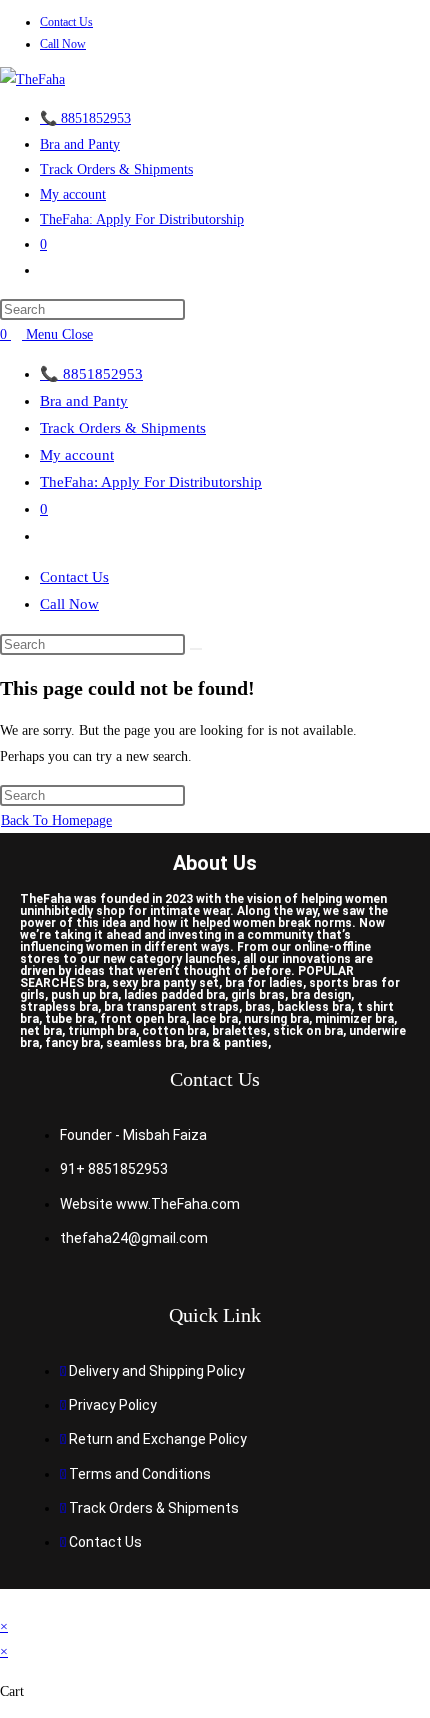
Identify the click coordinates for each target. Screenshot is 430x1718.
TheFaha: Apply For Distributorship (151, 482)
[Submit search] (196, 649)
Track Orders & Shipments (123, 428)
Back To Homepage (56, 820)
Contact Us (66, 22)
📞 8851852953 (91, 374)
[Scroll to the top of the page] (5, 1601)
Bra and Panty (84, 401)
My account (77, 455)
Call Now (63, 44)
